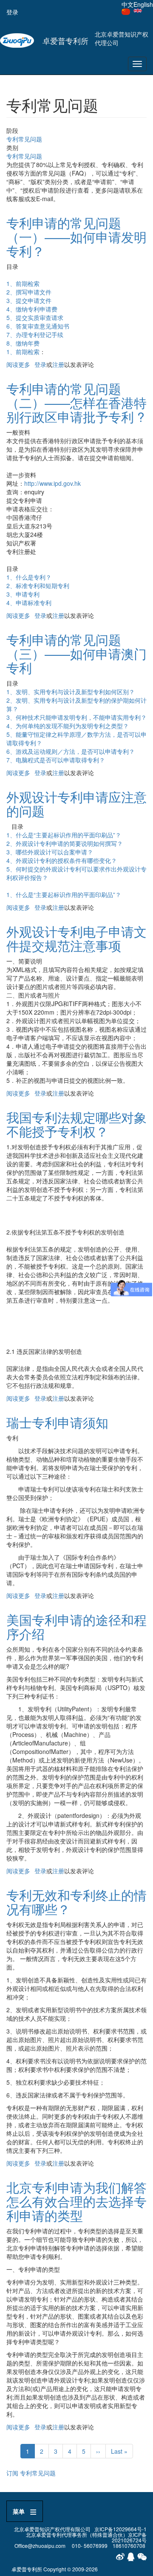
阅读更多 (18, 364)
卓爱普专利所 (65, 40)
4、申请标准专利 (29, 603)
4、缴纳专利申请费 (32, 309)
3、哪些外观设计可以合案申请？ (50, 852)
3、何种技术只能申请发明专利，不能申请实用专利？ (76, 717)
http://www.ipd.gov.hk (52, 483)
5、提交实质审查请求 (35, 317)
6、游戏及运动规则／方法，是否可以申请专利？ (71, 751)
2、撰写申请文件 (29, 292)
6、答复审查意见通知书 (38, 326)
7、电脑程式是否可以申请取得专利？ (56, 760)
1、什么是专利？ (29, 577)
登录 (12, 12)
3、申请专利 (23, 594)
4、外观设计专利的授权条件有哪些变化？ (62, 860)
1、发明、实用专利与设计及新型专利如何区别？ (71, 692)
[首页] (17, 40)
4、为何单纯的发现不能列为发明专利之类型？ (68, 726)
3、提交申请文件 (29, 300)
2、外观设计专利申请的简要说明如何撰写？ (65, 843)
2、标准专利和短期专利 (38, 586)
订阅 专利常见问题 (31, 2473)
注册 (58, 364)
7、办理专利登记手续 (35, 335)
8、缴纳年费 (23, 343)
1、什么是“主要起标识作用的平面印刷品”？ (64, 835)
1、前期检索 (23, 283)
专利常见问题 (24, 139)
